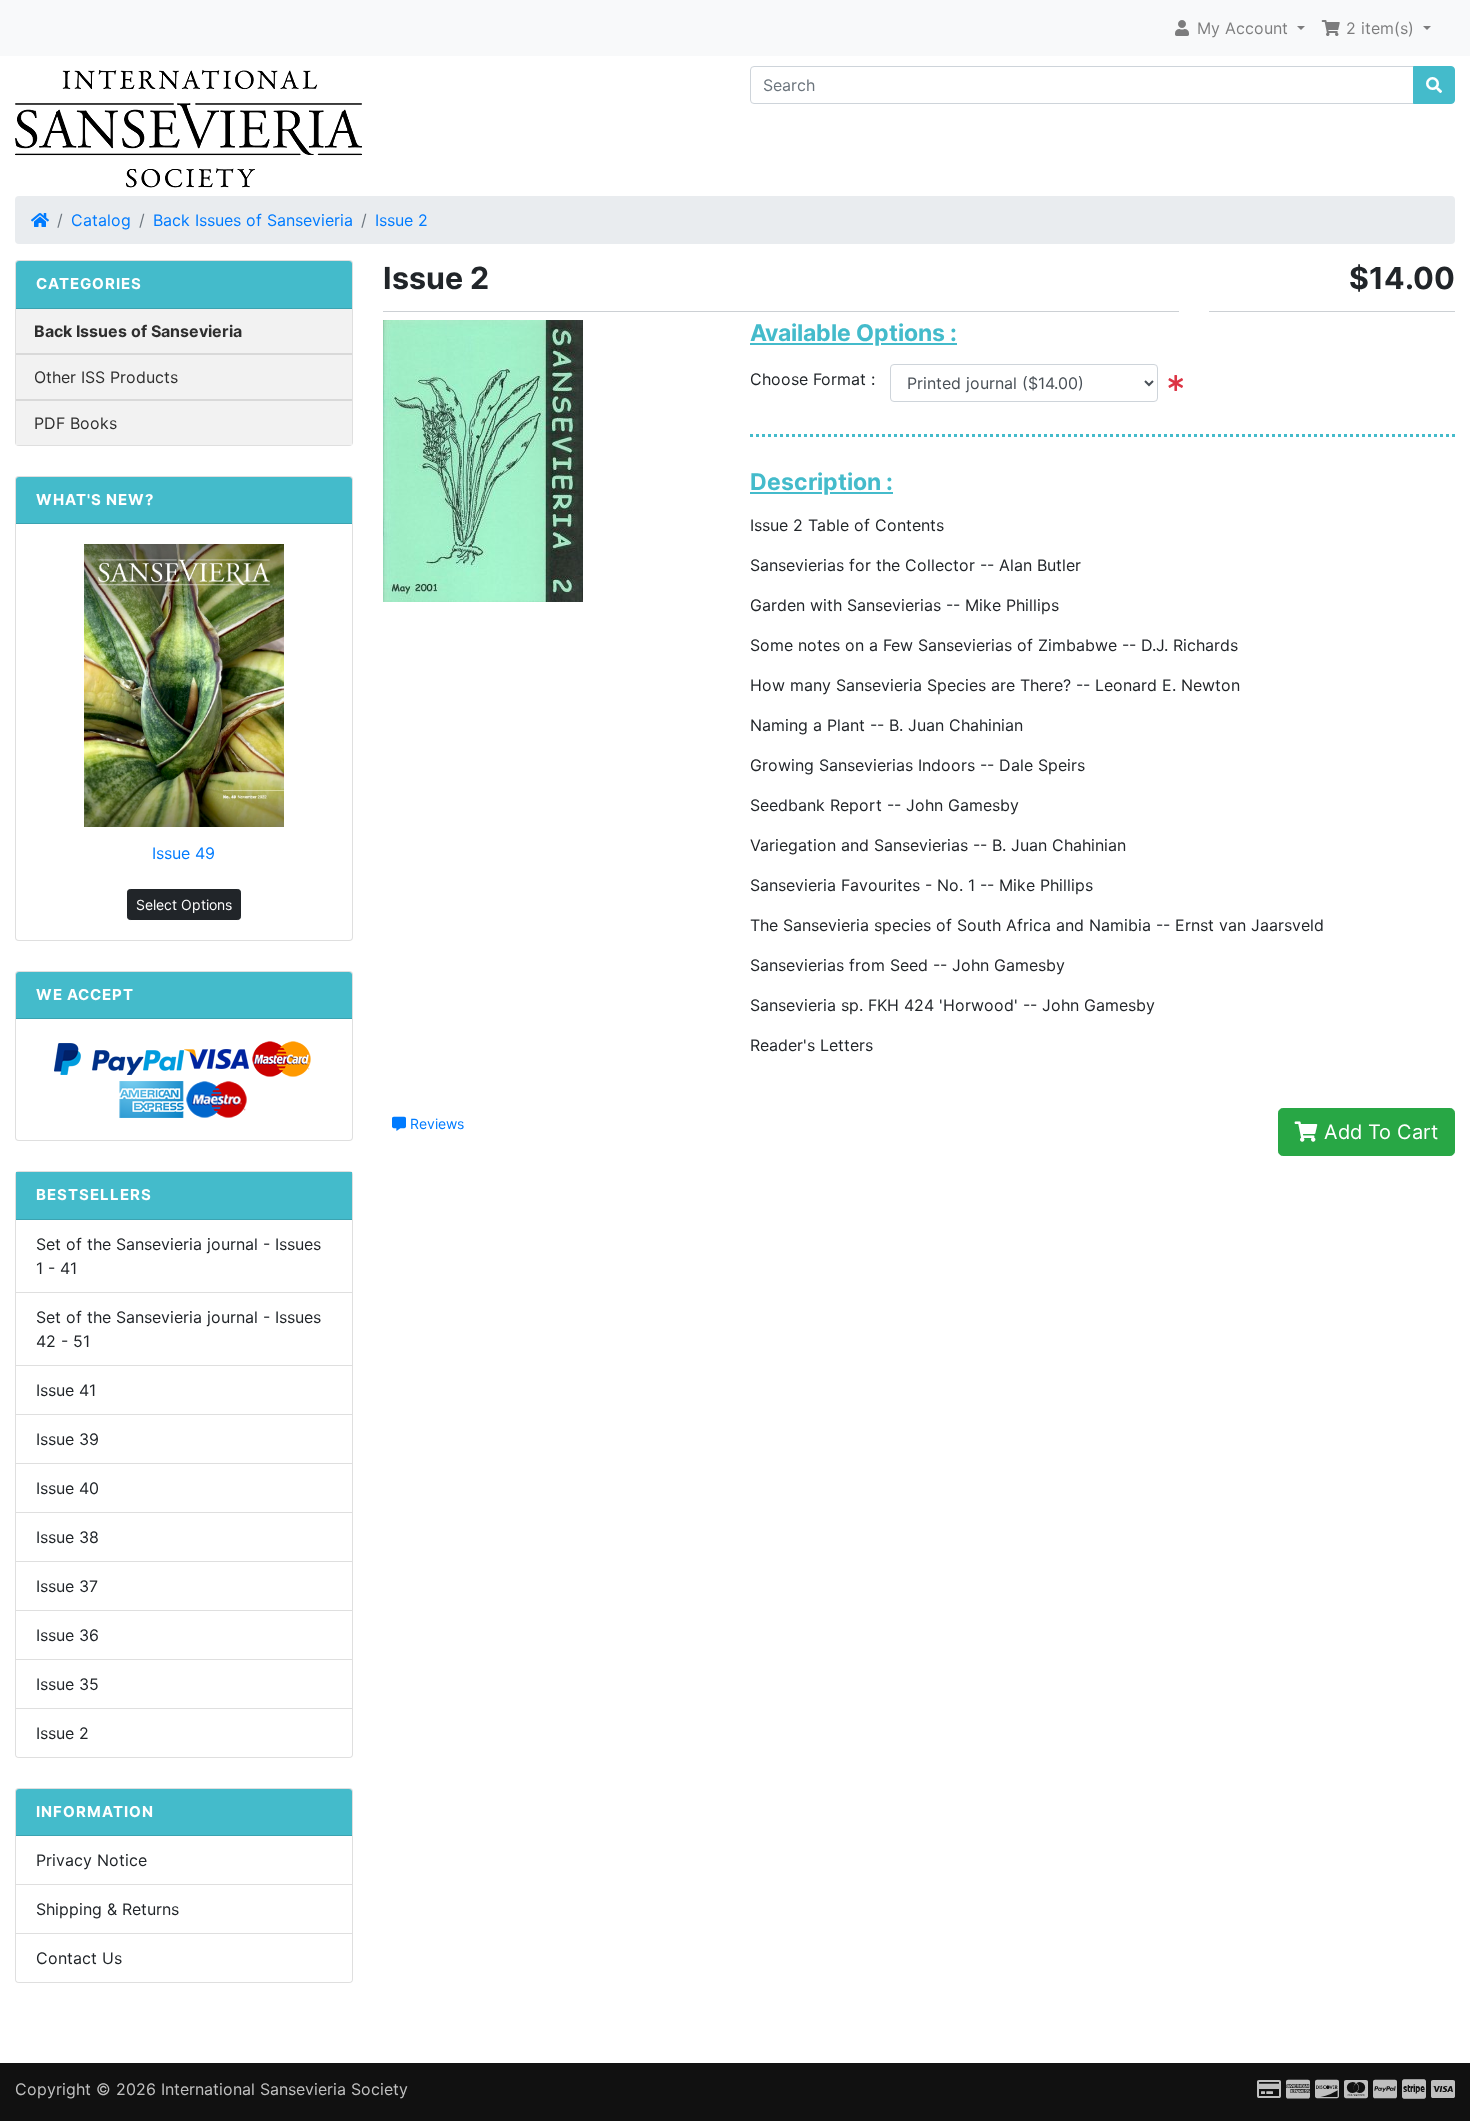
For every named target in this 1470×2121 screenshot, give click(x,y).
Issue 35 (67, 1684)
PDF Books (75, 423)
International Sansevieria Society (284, 2089)
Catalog (101, 220)
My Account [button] (1242, 28)
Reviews (435, 1123)
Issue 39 (67, 1439)
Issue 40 (67, 1488)
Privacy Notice (91, 1860)
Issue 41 (66, 1390)
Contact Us (79, 1958)
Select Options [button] (184, 904)
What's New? (95, 499)
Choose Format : (820, 379)
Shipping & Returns (107, 1909)
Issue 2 (401, 220)
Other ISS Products (106, 377)
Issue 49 (183, 853)
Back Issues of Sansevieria (253, 220)
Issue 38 (67, 1537)
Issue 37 (67, 1586)
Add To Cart (1378, 1132)
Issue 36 (67, 1635)
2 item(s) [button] (1380, 28)
